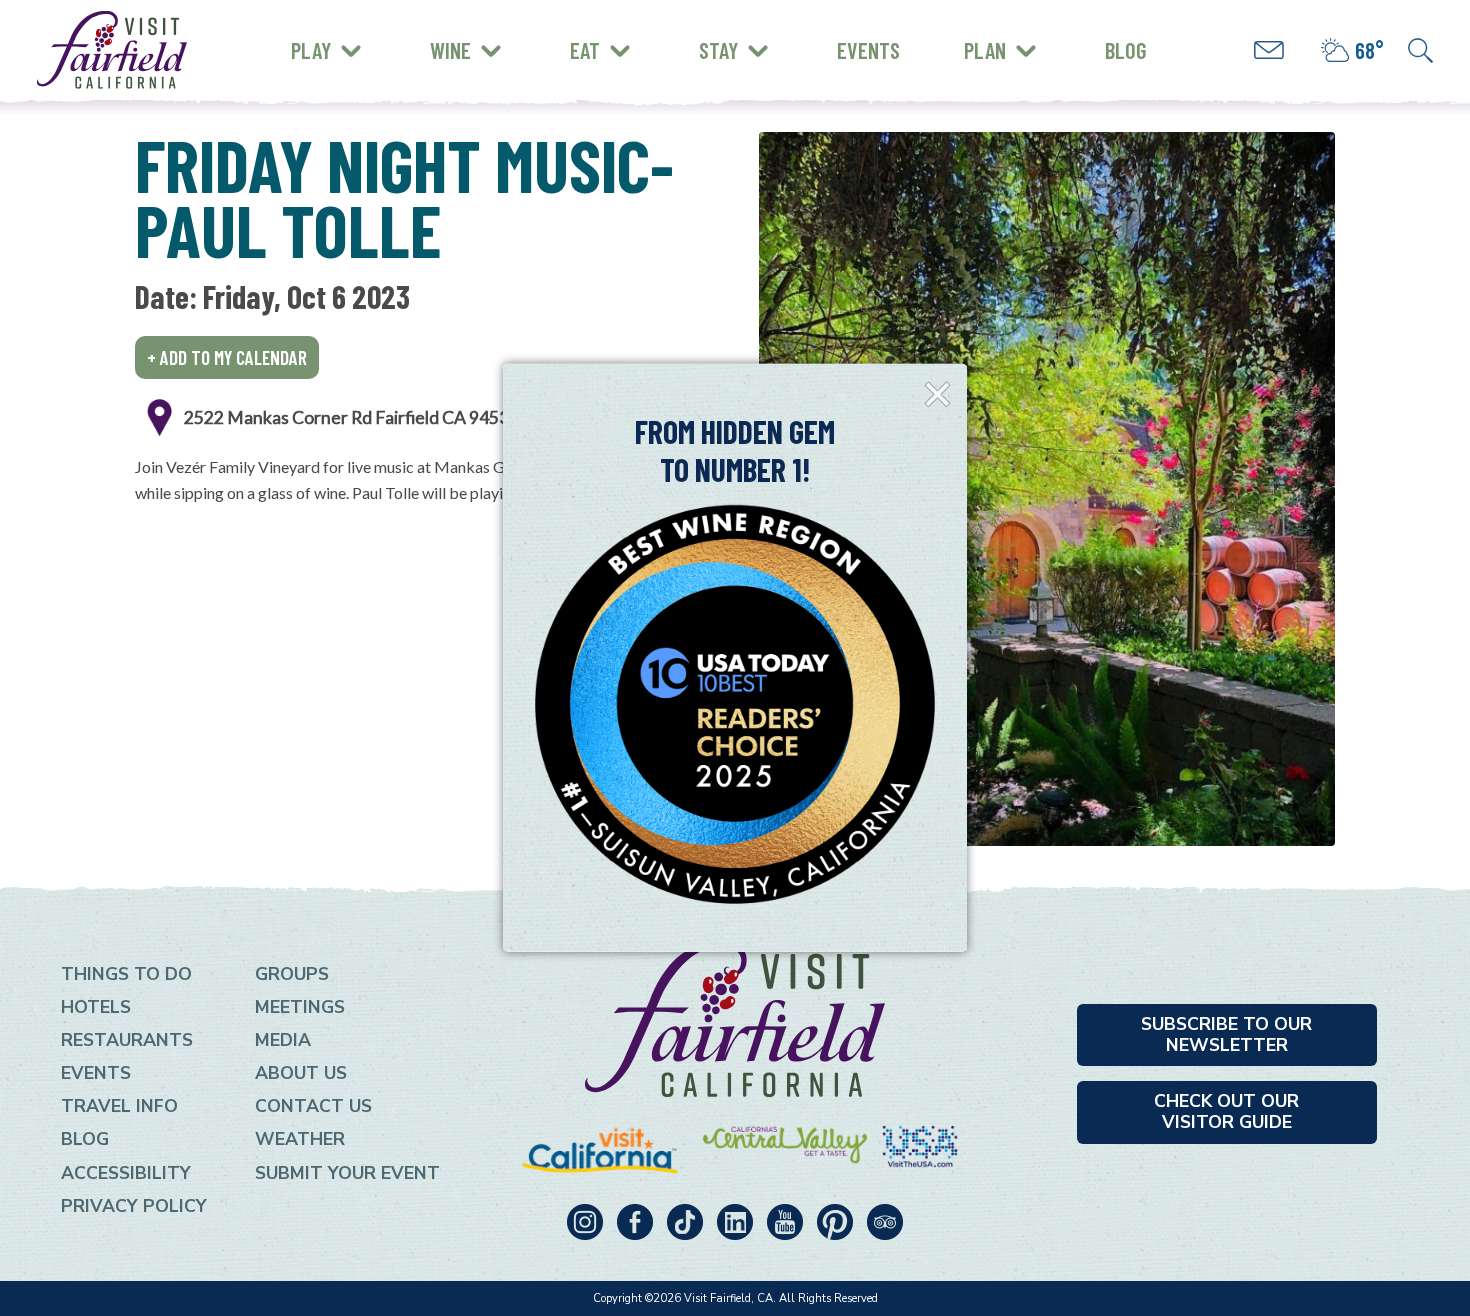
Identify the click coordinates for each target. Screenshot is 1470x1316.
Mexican (337, 31)
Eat (585, 50)
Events (868, 50)
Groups (292, 974)
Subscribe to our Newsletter (1226, 1034)
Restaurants (127, 1040)
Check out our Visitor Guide (1226, 1111)
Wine (450, 50)
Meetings (300, 1007)
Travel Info (119, 1106)
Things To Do (126, 974)
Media (283, 1040)
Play (311, 50)
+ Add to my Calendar (227, 357)
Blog (1126, 50)
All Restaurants (372, 64)
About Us (301, 1073)
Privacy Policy (134, 1206)
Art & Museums (424, 34)
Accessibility (126, 1173)
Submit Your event (347, 1173)
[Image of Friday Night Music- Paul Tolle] (1047, 489)
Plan (985, 50)
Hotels (96, 1007)
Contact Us (313, 1106)
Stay (718, 50)
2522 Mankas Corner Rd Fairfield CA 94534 (351, 417)
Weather (300, 1139)
